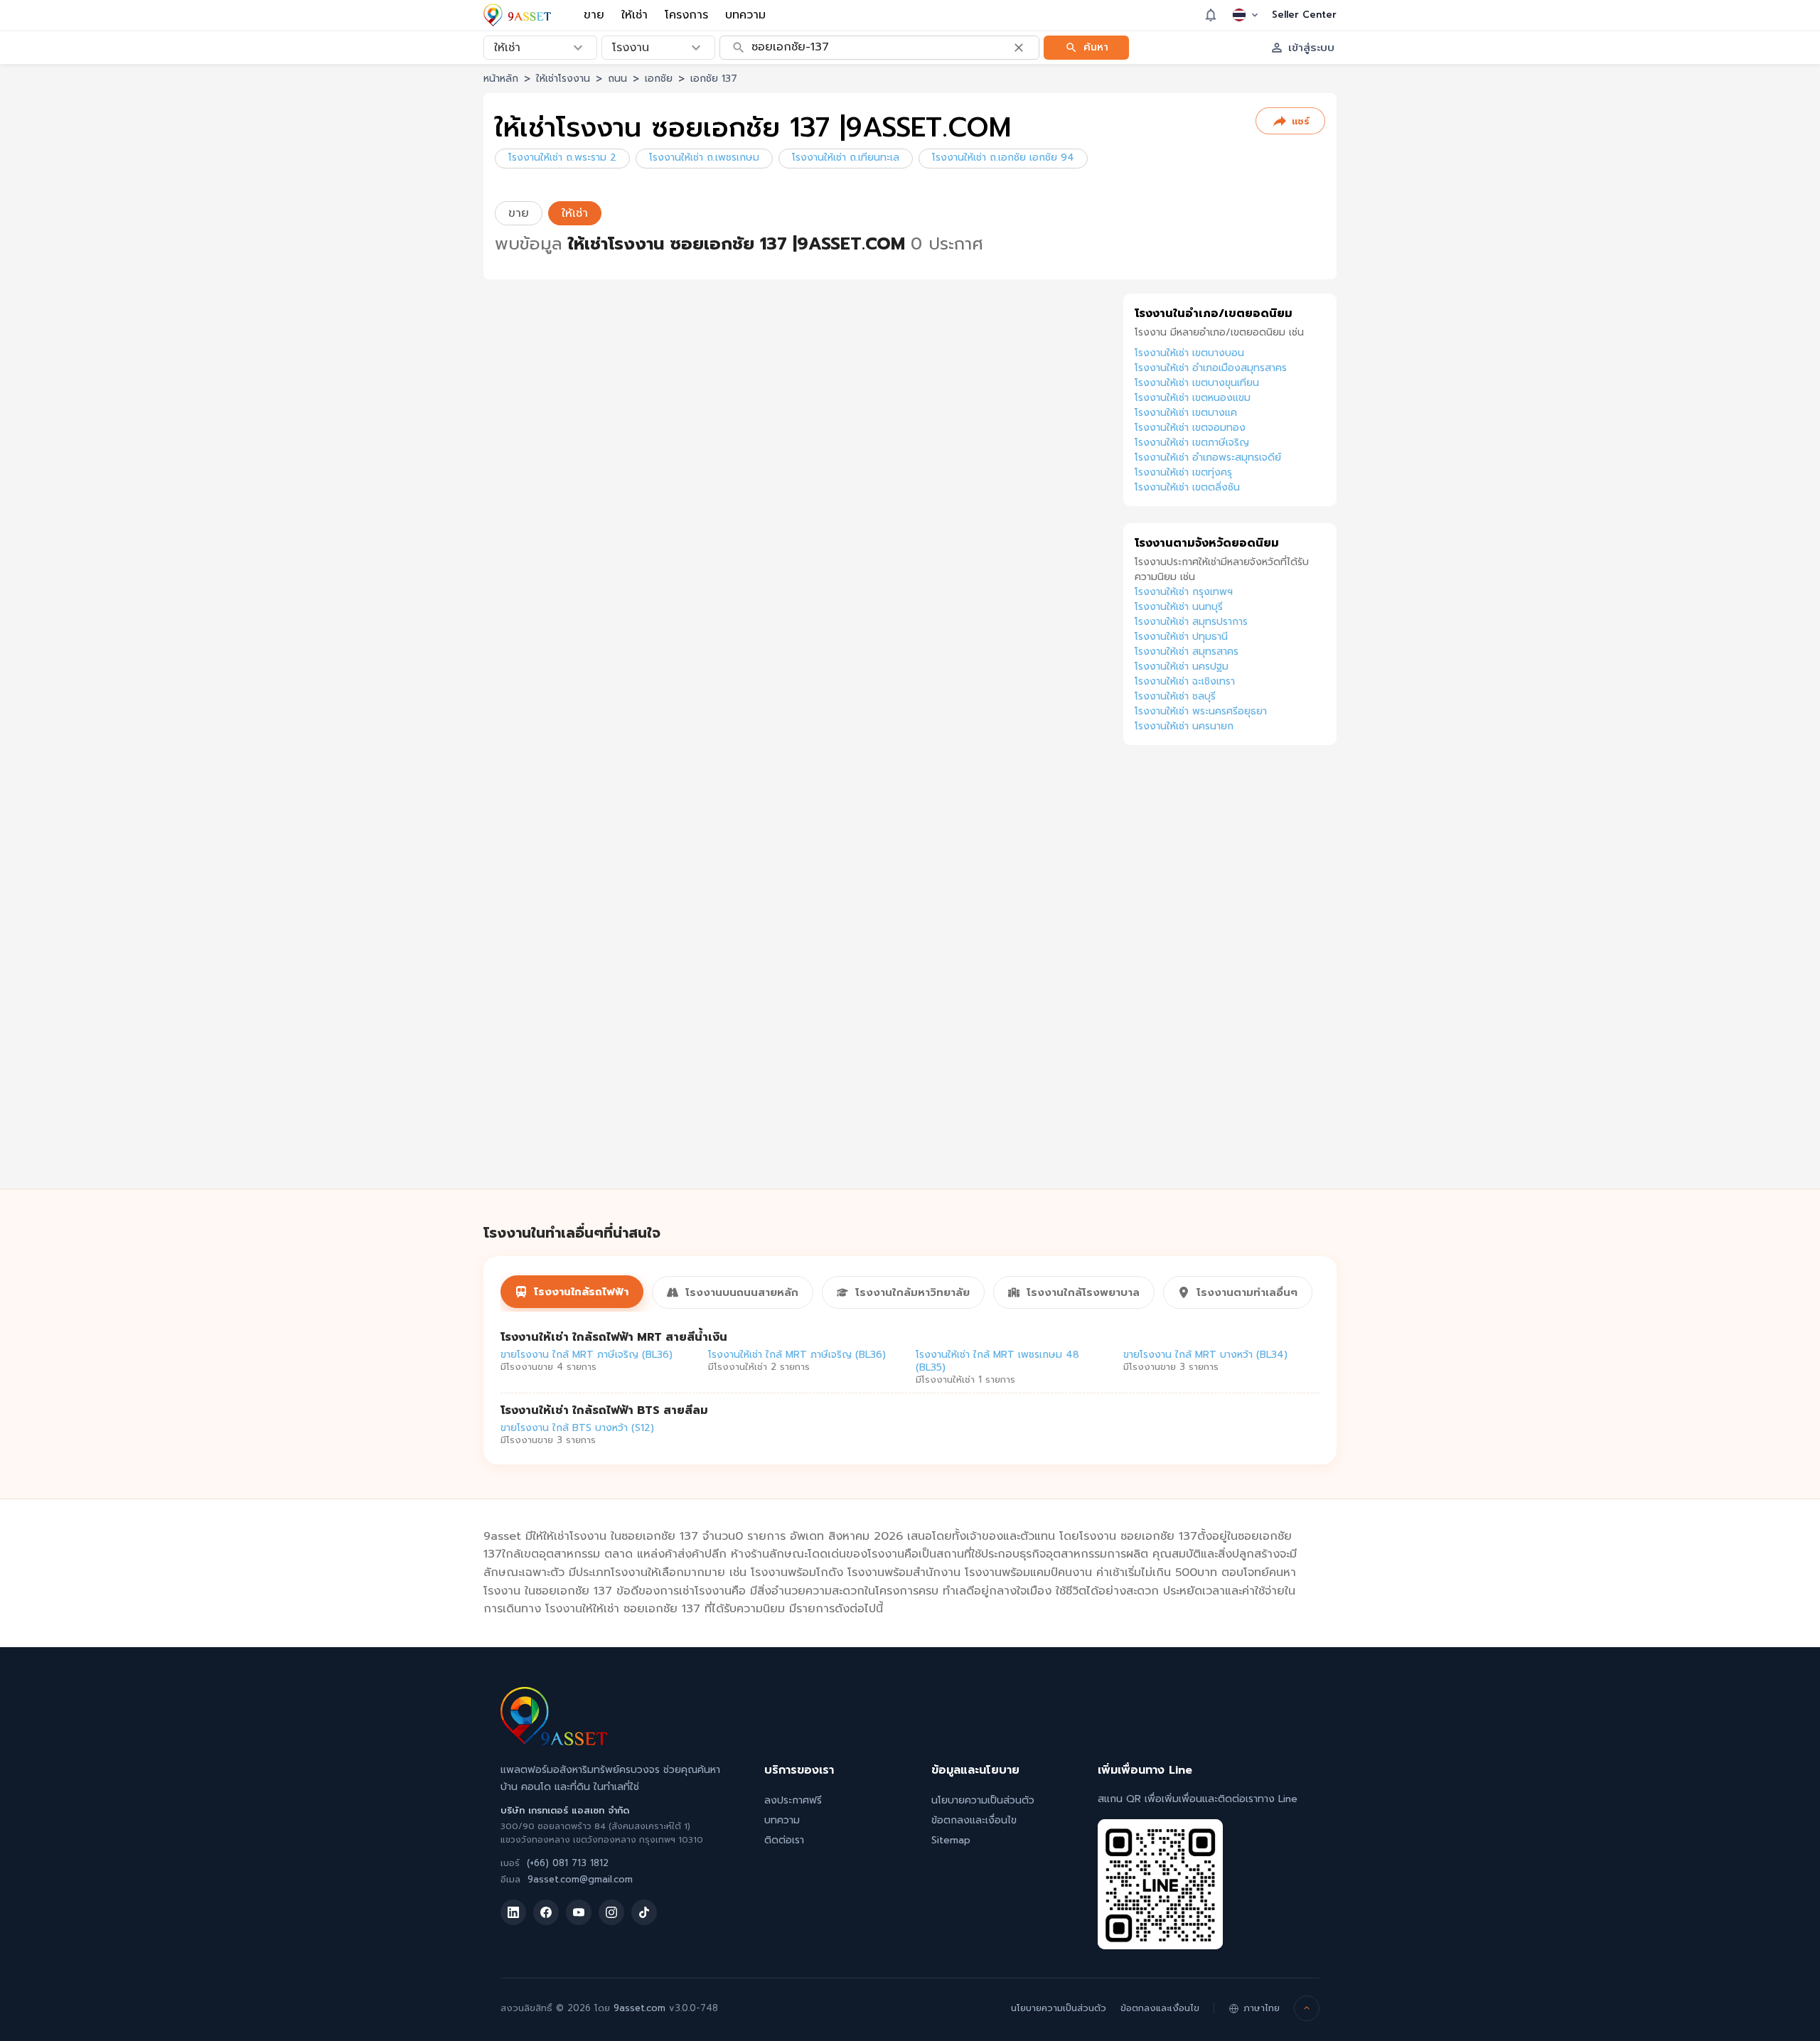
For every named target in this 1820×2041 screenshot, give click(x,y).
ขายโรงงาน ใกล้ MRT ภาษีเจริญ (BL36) (587, 1355)
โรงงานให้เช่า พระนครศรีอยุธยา (1201, 711)
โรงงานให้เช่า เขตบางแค (1186, 413)
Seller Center (1304, 15)
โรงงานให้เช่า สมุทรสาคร (1187, 652)
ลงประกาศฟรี (793, 1800)
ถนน (617, 79)
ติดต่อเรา (784, 1840)
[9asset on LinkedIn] (513, 1912)
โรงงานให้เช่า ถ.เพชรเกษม (704, 157)
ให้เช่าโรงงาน (563, 79)
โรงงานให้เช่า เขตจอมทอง (1190, 428)
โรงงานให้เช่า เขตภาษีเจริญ (1192, 443)
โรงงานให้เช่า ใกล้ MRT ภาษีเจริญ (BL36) (797, 1355)
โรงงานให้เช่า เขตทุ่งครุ (1183, 472)
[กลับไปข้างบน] (1307, 2008)
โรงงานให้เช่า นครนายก (1184, 726)
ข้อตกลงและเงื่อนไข (974, 1820)
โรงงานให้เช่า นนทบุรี (1179, 607)
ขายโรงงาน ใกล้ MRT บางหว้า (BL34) (1205, 1355)
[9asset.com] (554, 1742)
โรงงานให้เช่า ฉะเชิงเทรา (1185, 681)
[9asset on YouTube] (579, 1912)
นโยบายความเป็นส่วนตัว (983, 1800)
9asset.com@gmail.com (580, 1879)
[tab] (572, 1292)
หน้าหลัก (501, 79)
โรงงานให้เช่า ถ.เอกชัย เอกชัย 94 (1003, 157)
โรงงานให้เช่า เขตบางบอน (1189, 353)
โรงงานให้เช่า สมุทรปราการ (1191, 622)
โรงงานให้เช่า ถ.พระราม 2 (562, 157)
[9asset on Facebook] (546, 1912)
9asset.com (639, 2008)
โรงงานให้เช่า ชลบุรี (1175, 696)
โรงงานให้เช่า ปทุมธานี (1181, 637)
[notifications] (1211, 15)
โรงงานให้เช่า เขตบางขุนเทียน (1197, 383)
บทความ (745, 15)
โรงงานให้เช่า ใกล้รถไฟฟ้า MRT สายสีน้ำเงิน (614, 1337)
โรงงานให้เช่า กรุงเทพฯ (1184, 592)
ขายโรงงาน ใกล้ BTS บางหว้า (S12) (577, 1428)
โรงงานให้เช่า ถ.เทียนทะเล (846, 157)
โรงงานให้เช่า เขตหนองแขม (1193, 398)
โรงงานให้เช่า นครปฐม (1182, 666)
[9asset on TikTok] (644, 1912)
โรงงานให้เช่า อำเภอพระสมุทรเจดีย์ (1208, 457)
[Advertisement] (1230, 982)
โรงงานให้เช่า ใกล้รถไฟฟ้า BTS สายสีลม (604, 1410)
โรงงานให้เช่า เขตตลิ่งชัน (1187, 487)
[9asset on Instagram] (611, 1912)
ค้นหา (1096, 47)
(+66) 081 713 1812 (568, 1863)
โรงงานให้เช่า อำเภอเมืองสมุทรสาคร (1211, 368)
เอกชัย (659, 79)
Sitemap (951, 1840)
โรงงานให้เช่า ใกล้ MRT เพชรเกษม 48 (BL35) (997, 1361)
